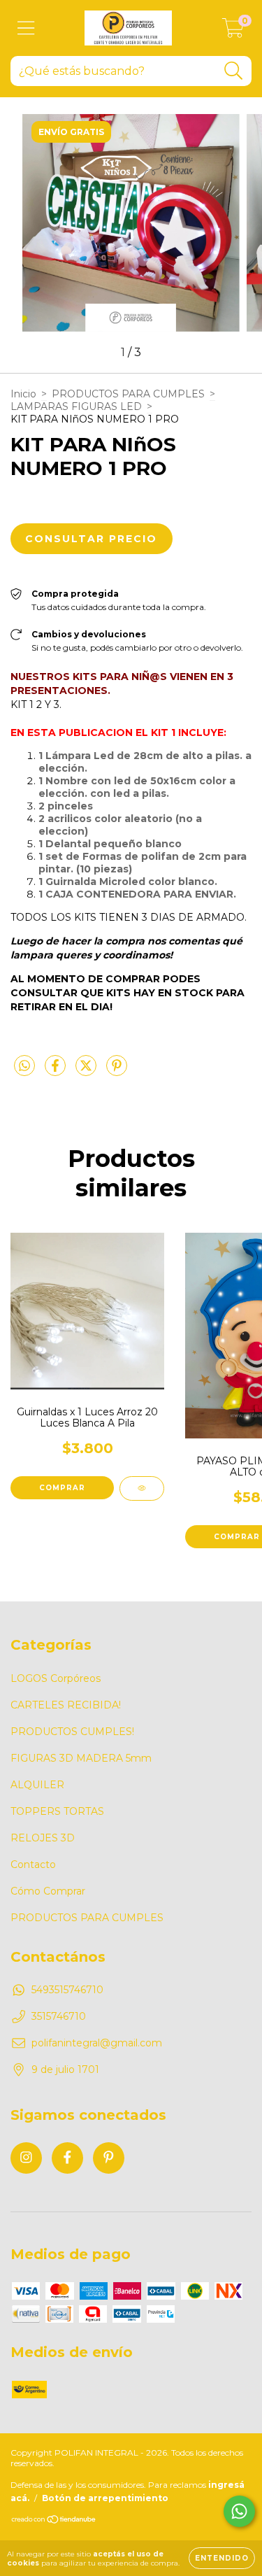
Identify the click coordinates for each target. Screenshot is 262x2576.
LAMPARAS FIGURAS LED (76, 406)
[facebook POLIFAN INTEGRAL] (67, 2158)
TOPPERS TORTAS (57, 1811)
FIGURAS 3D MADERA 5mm (81, 1758)
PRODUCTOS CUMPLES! (72, 1732)
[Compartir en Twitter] (87, 1071)
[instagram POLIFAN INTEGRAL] (26, 2158)
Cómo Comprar (48, 1891)
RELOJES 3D (43, 1838)
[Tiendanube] (54, 2521)
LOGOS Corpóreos (56, 1678)
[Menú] (26, 28)
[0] (233, 31)
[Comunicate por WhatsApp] (239, 2511)
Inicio (23, 394)
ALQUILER (37, 1785)
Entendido (222, 2558)
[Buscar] (234, 71)
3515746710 (59, 2016)
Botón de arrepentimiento (105, 2498)
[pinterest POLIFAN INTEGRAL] (109, 2158)
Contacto (33, 1864)
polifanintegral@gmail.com (97, 2043)
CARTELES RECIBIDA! (66, 1705)
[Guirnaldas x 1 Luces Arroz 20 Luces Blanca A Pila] (142, 1488)
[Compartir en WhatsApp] (24, 1066)
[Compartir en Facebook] (57, 1071)
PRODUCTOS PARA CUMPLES (128, 394)
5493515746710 (67, 1990)
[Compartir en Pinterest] (117, 1071)
